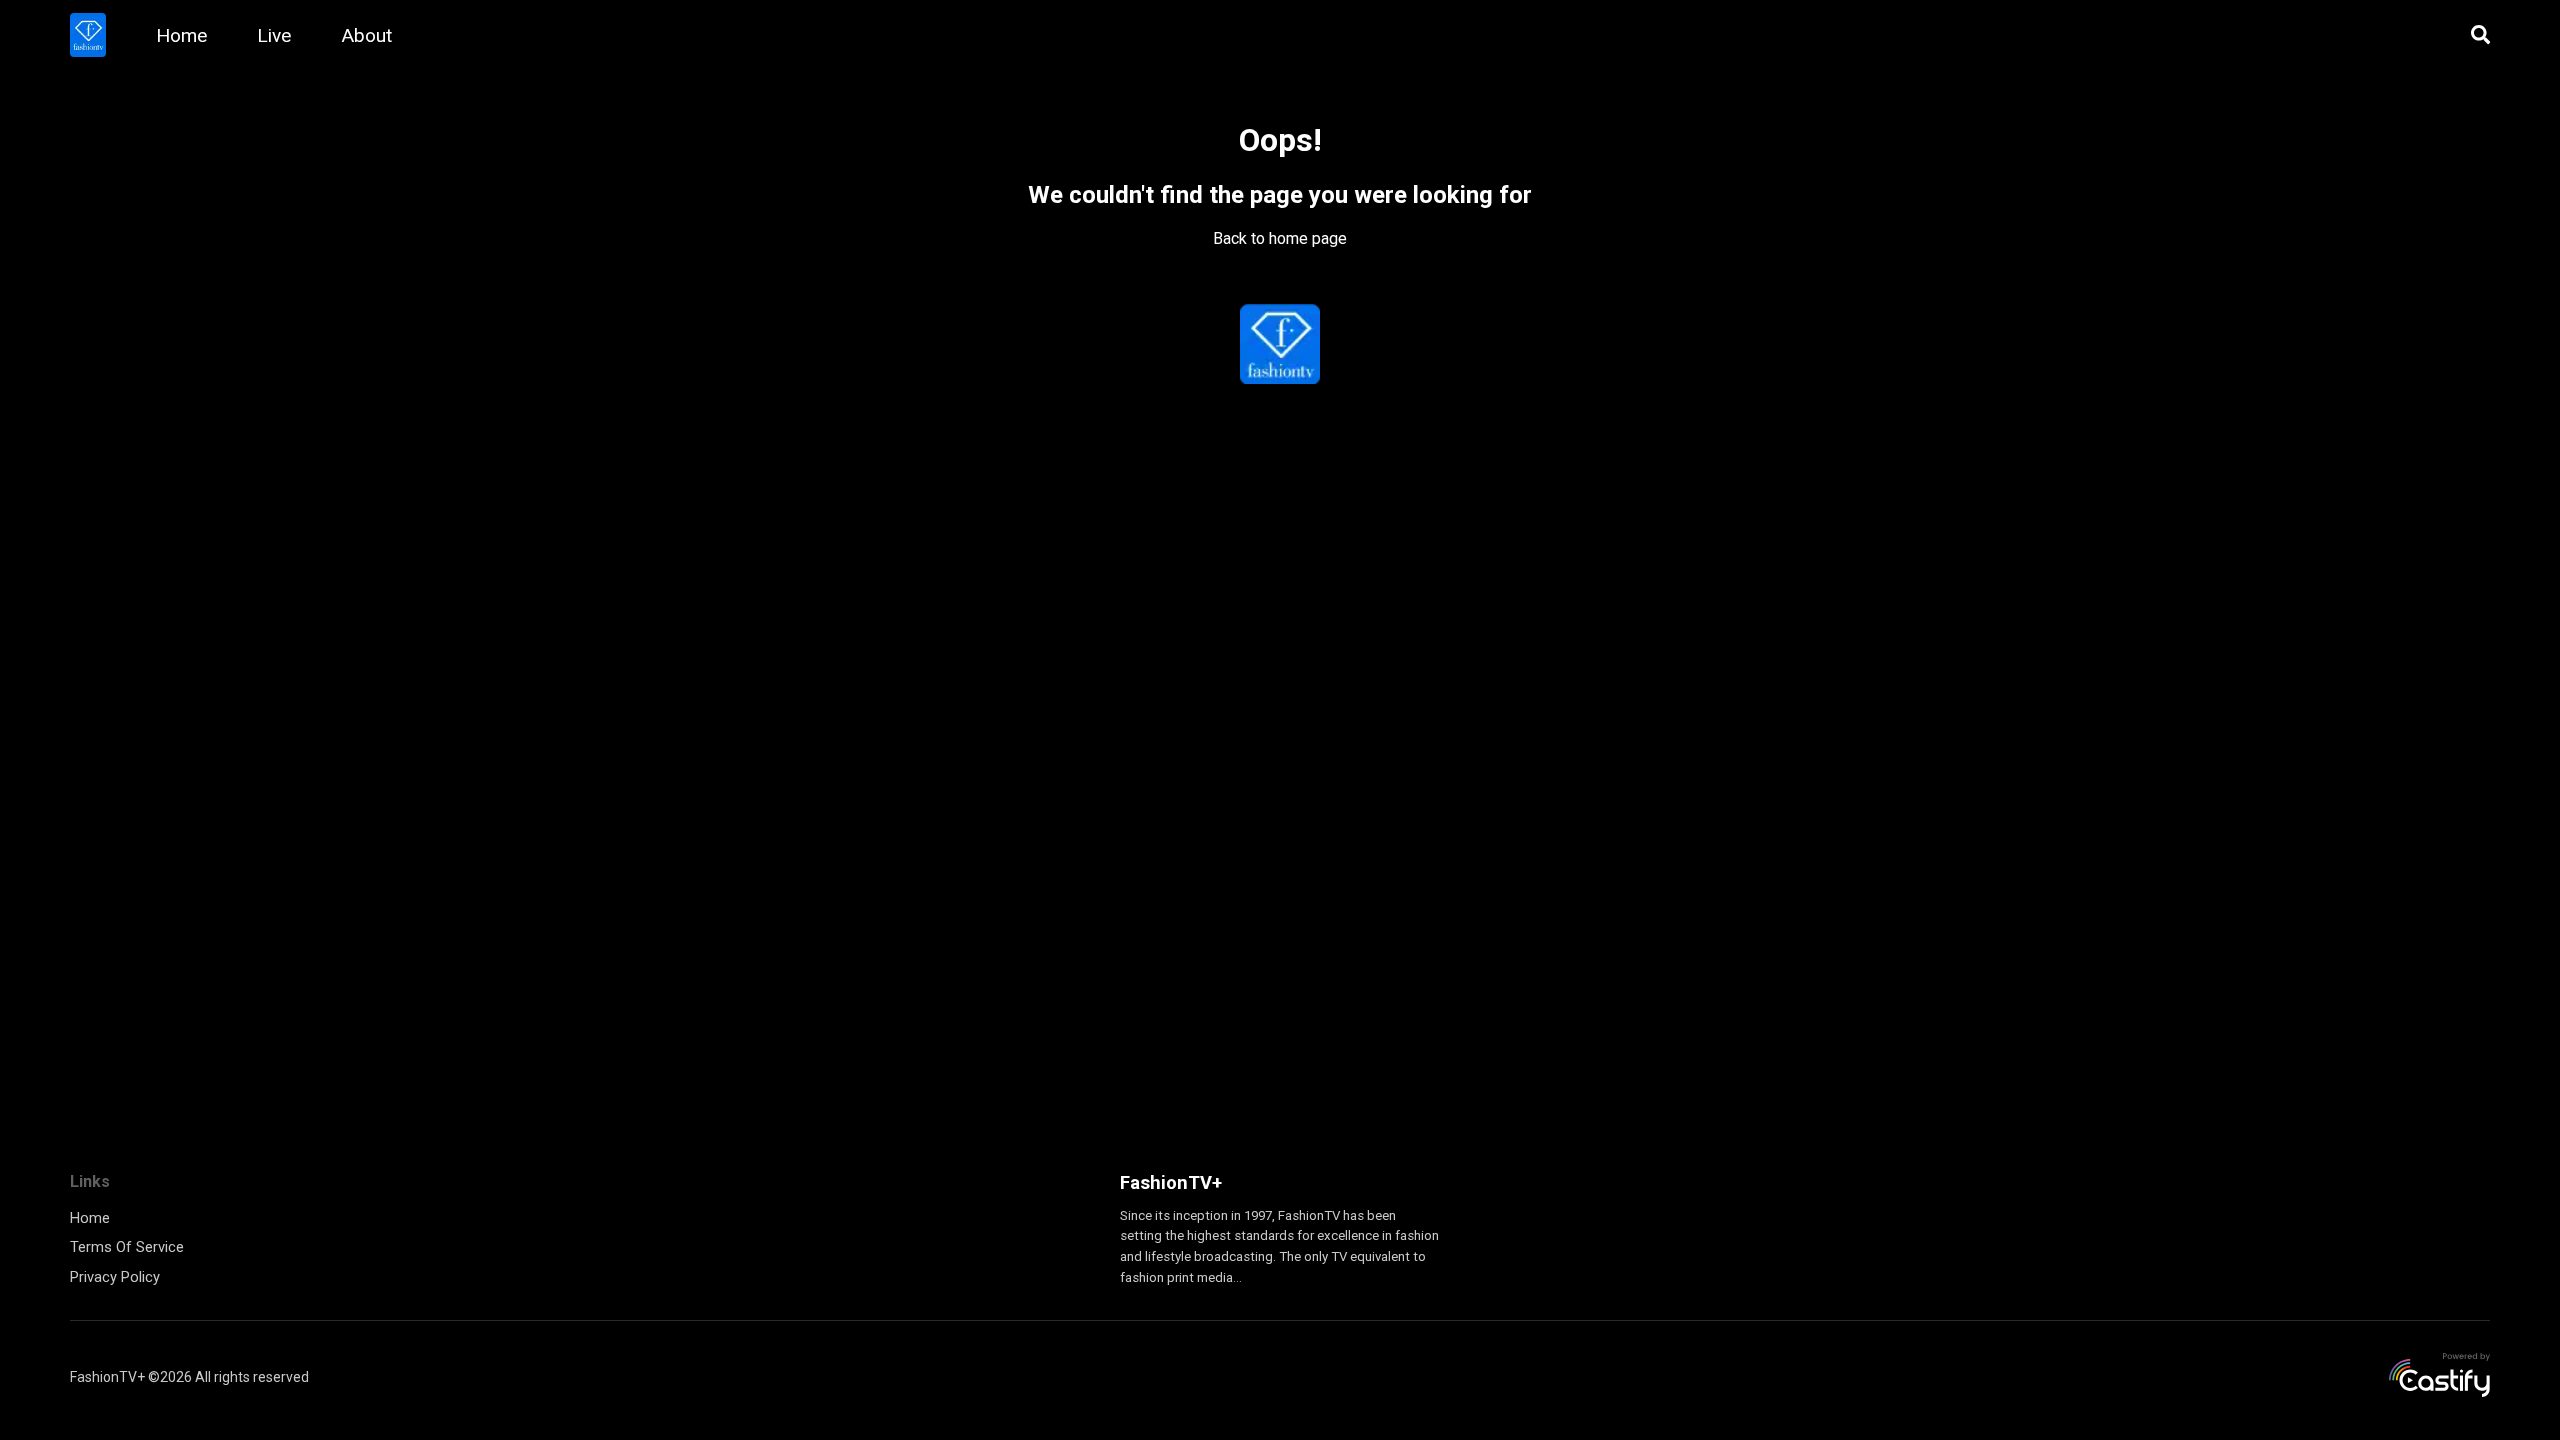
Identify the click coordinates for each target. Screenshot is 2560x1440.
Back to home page (1280, 238)
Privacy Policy (115, 1277)
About (366, 35)
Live (274, 35)
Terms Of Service (127, 1247)
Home (181, 35)
